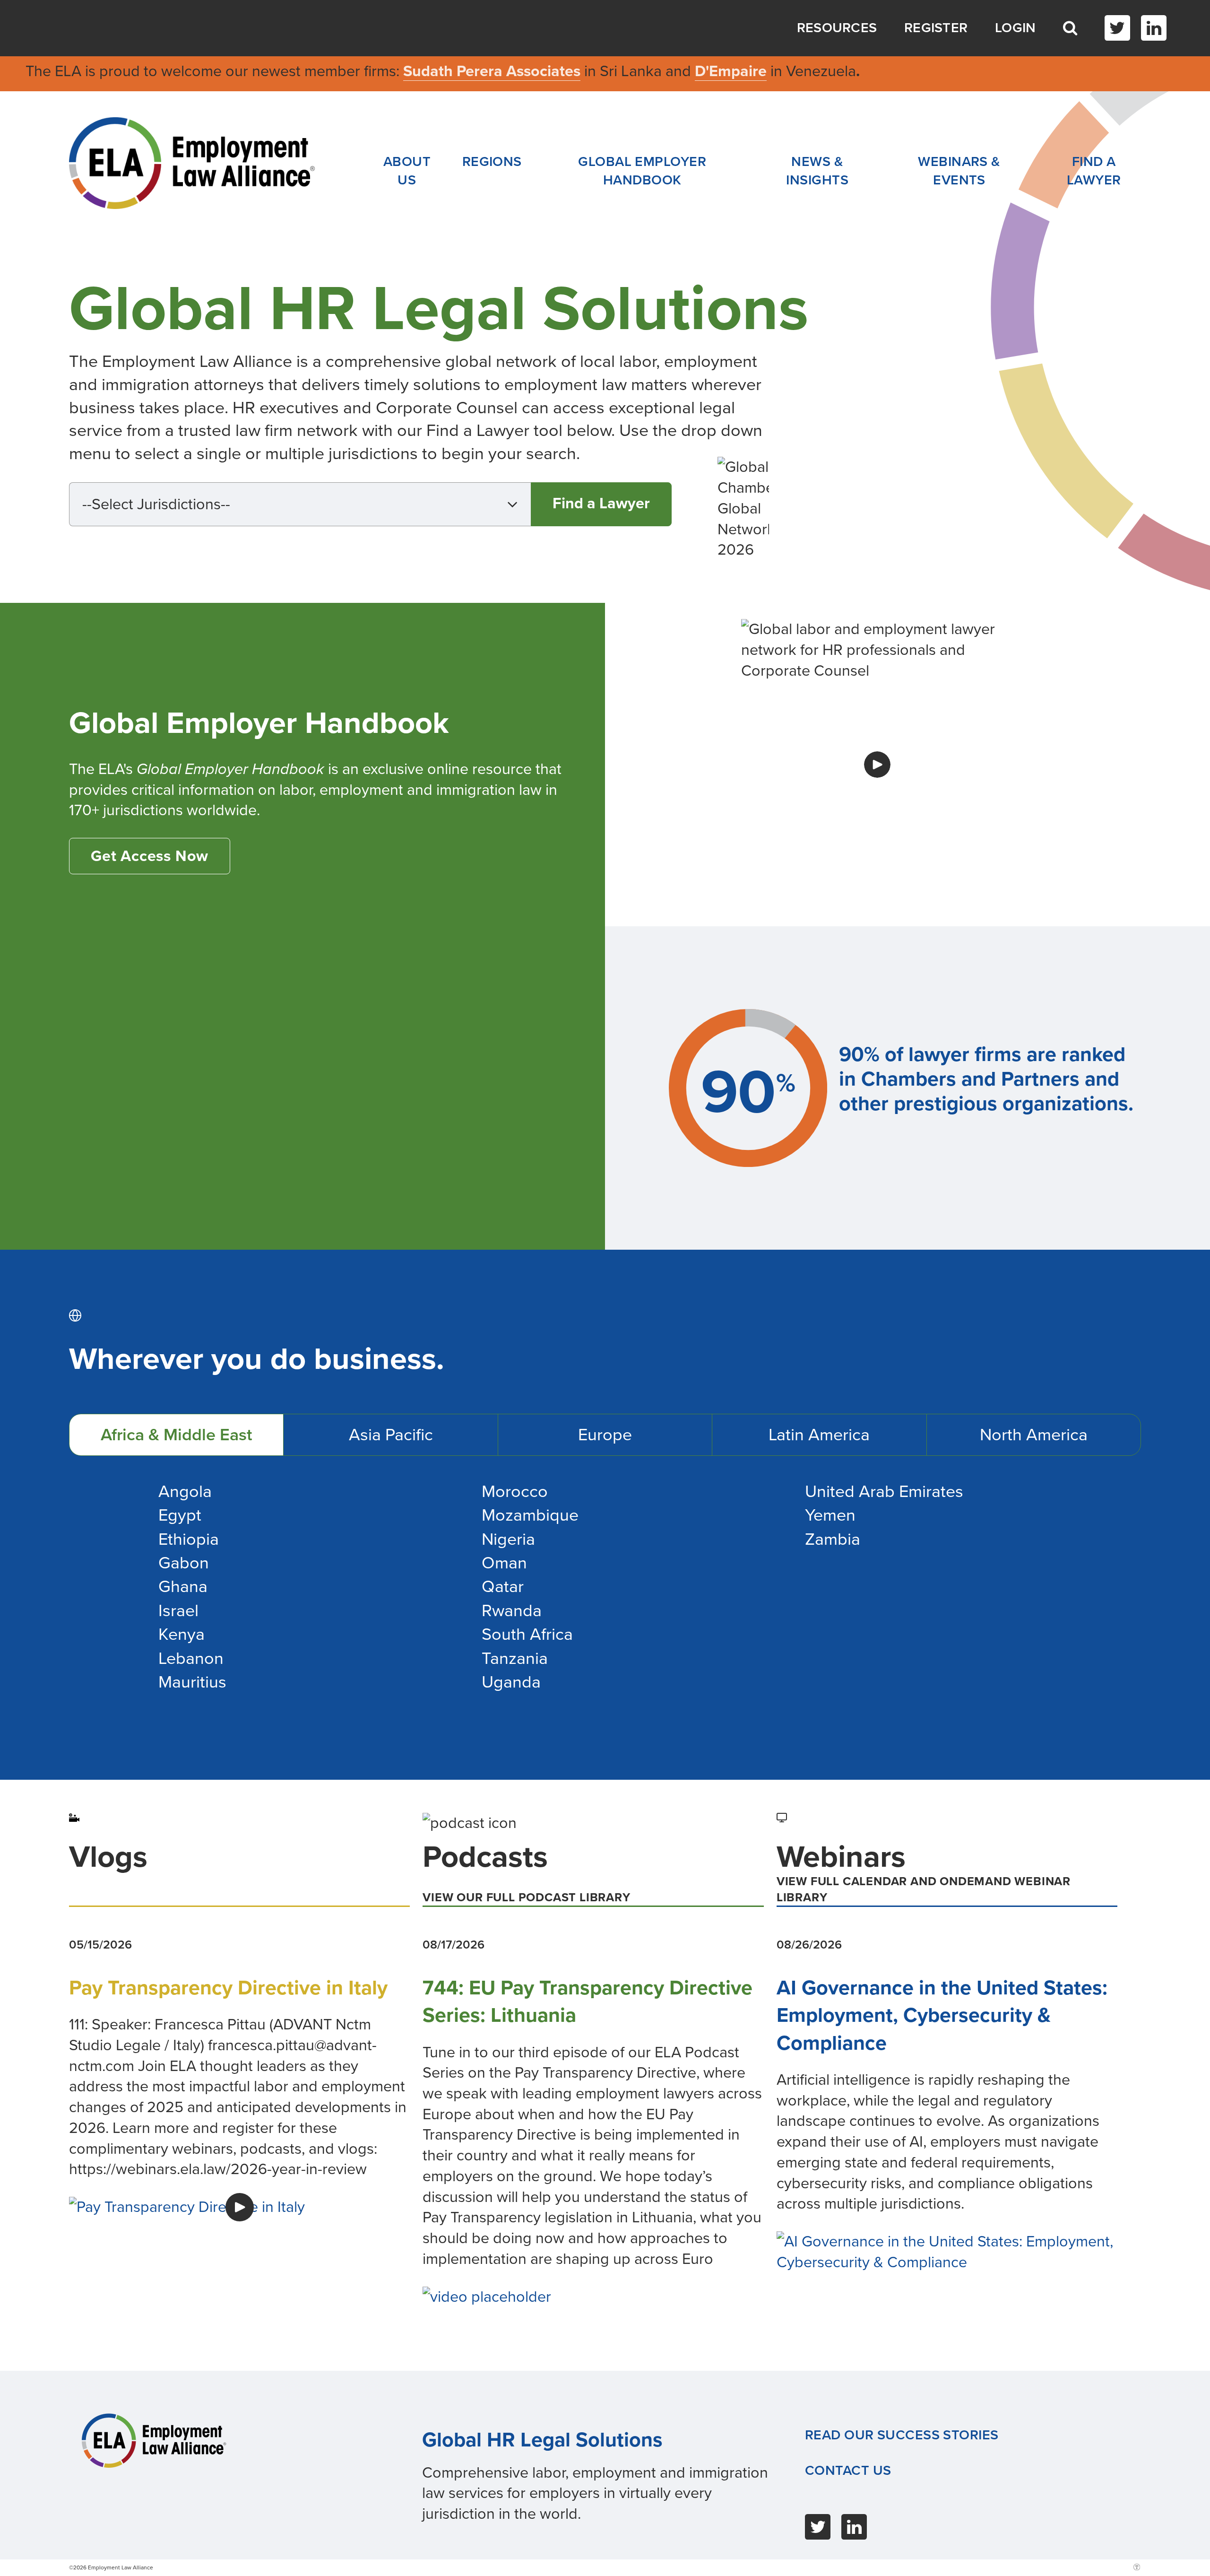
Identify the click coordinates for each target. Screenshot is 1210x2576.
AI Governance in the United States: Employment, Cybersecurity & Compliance (942, 2015)
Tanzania (515, 1658)
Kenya (181, 1634)
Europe (605, 1435)
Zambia (833, 1539)
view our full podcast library (526, 1897)
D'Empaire (731, 71)
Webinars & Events (959, 171)
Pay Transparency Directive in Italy (228, 1988)
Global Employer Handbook (642, 171)
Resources (837, 28)
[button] (300, 504)
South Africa (527, 1634)
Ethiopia (189, 1539)
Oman (504, 1563)
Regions (492, 162)
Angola (185, 1492)
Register (936, 28)
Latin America (819, 1435)
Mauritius (192, 1682)
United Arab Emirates (884, 1492)
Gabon (184, 1563)
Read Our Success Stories (902, 2435)
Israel (178, 1611)
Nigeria (508, 1539)
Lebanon (191, 1658)
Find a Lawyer (1094, 171)
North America (1034, 1435)
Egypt (180, 1515)
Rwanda (512, 1611)
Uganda (511, 1682)
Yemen (830, 1515)
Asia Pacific (391, 1435)
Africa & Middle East (176, 1435)
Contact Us (848, 2471)
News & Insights (817, 171)
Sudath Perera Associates (492, 71)
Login (1016, 28)
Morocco (515, 1492)
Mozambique (530, 1515)
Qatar (503, 1587)
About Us (407, 171)
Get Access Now (150, 856)
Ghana (183, 1587)
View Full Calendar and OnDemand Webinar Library (924, 1889)
